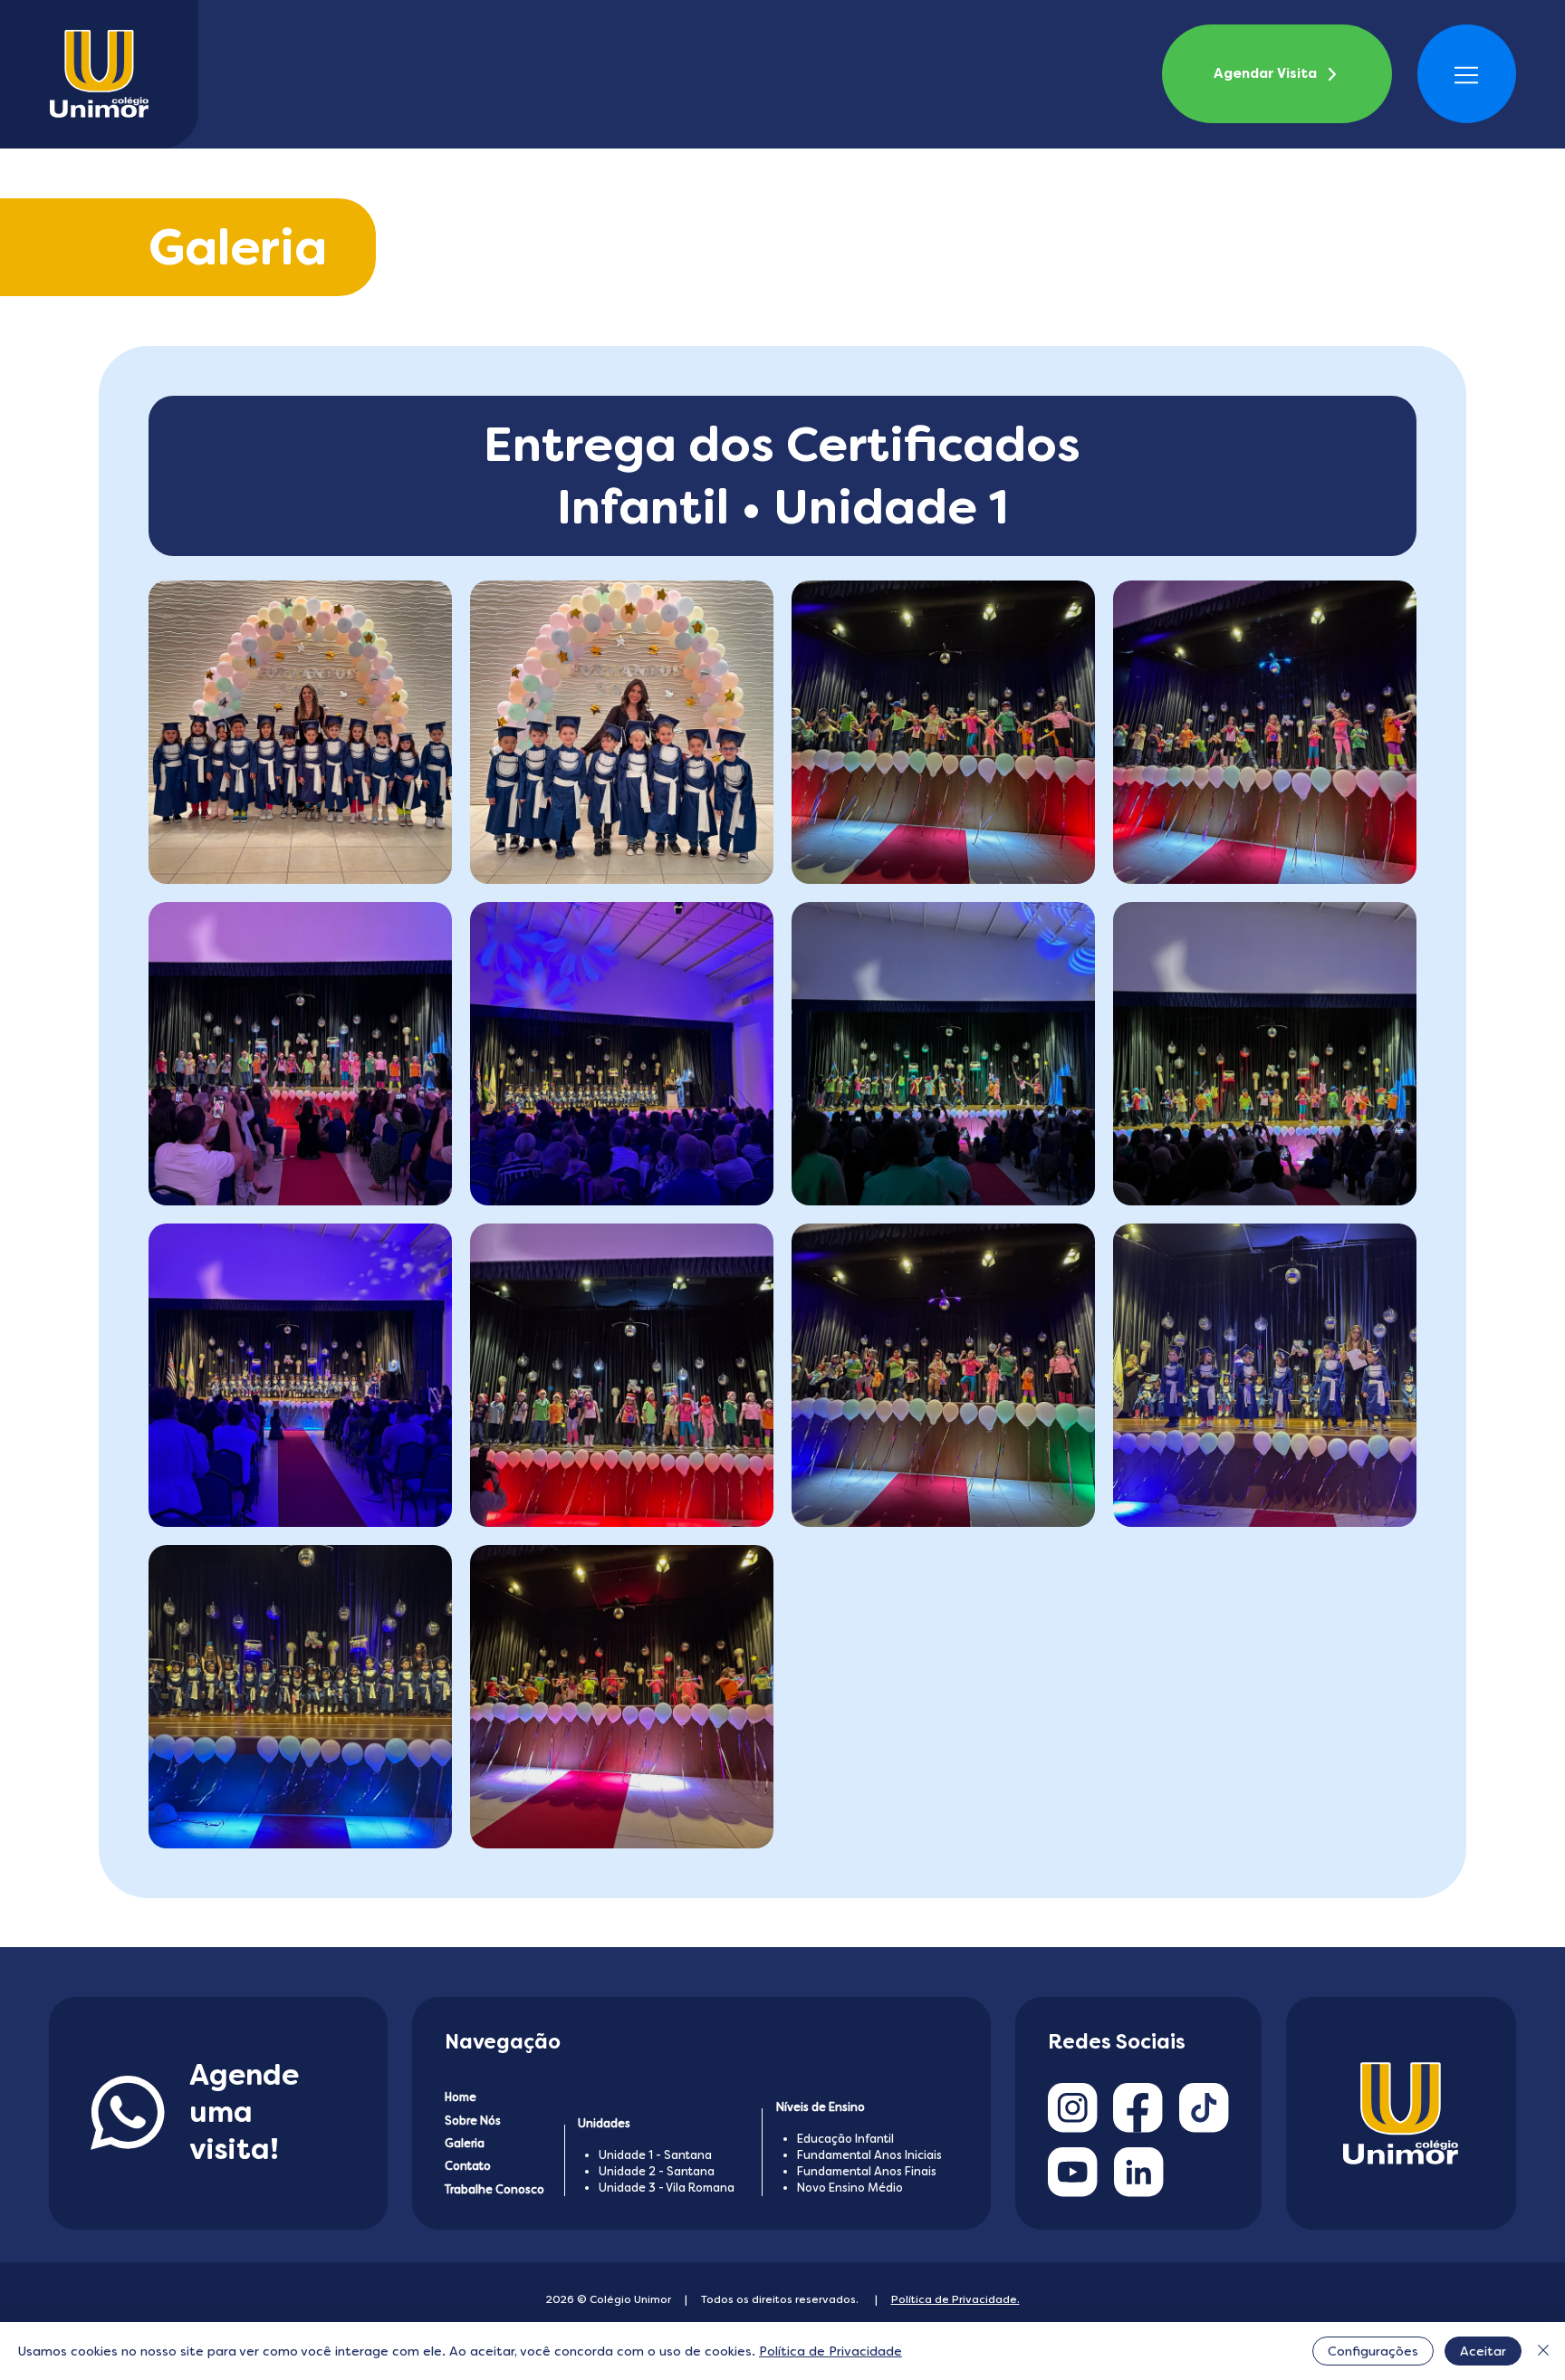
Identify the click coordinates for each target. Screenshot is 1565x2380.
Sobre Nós (473, 2121)
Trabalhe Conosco (494, 2189)
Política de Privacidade (831, 2351)
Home (461, 2097)
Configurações (1373, 2351)
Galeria (465, 2143)
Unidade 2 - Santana (657, 2171)
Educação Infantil (845, 2139)
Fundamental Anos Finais (867, 2171)
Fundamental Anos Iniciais (869, 2155)
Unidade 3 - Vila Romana (667, 2188)
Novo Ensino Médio (850, 2188)
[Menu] (1467, 75)
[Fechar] (1543, 2351)
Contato (468, 2166)
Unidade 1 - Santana (655, 2155)
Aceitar (1483, 2351)
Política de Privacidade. (955, 2299)
